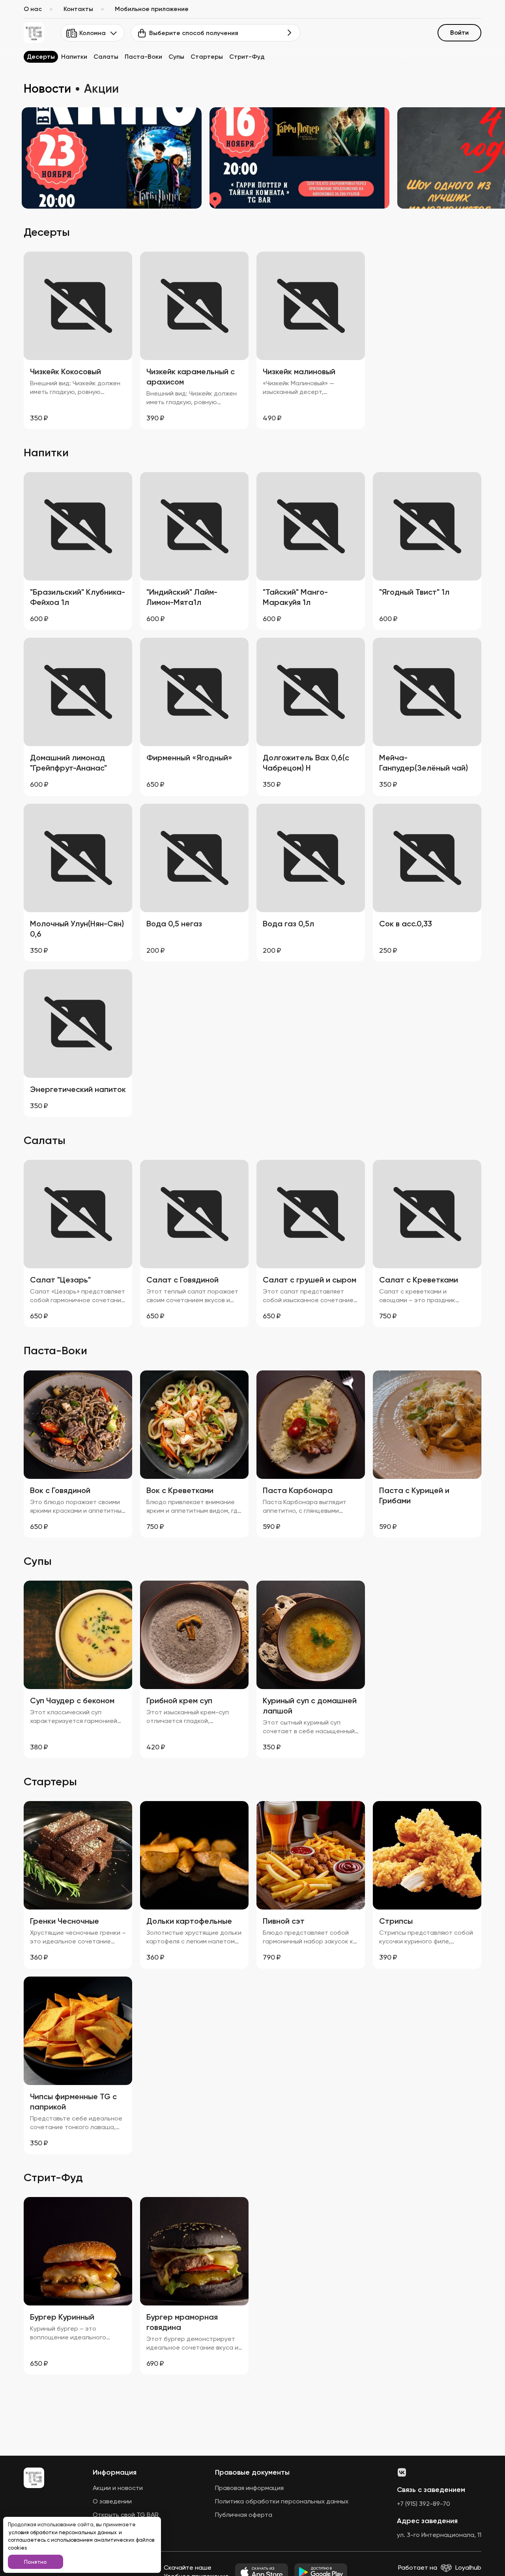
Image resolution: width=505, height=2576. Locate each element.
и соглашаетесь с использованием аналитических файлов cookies (81, 2540)
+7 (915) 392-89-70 (424, 2504)
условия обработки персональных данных (63, 2532)
